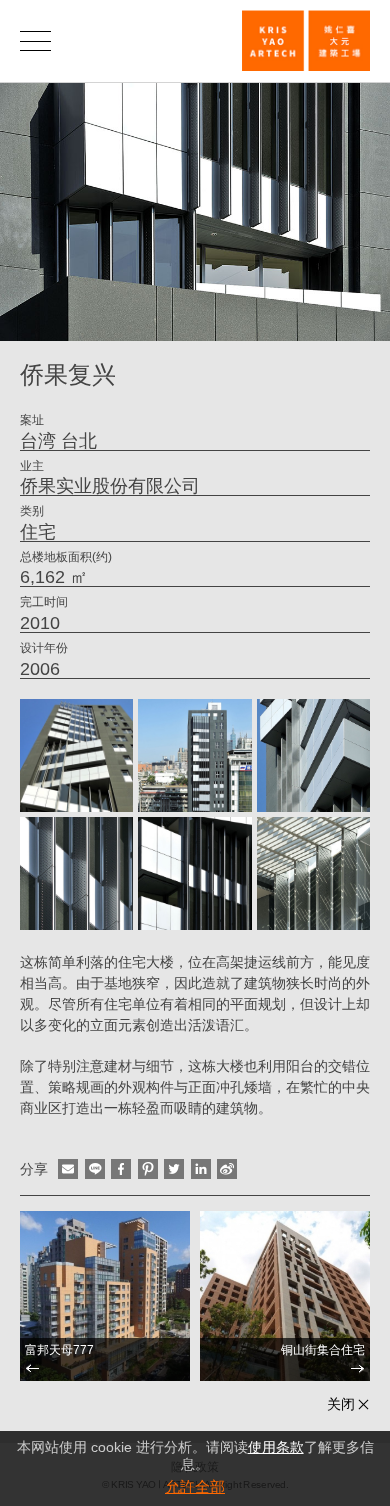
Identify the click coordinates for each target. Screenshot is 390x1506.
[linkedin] (201, 1169)
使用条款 (276, 1447)
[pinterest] (148, 1169)
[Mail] (68, 1169)
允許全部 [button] (195, 1486)
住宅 (38, 532)
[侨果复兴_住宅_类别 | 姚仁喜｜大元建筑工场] (306, 40)
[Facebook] (121, 1169)
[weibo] (227, 1169)
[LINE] (95, 1169)
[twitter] (174, 1169)
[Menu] (35, 40)
